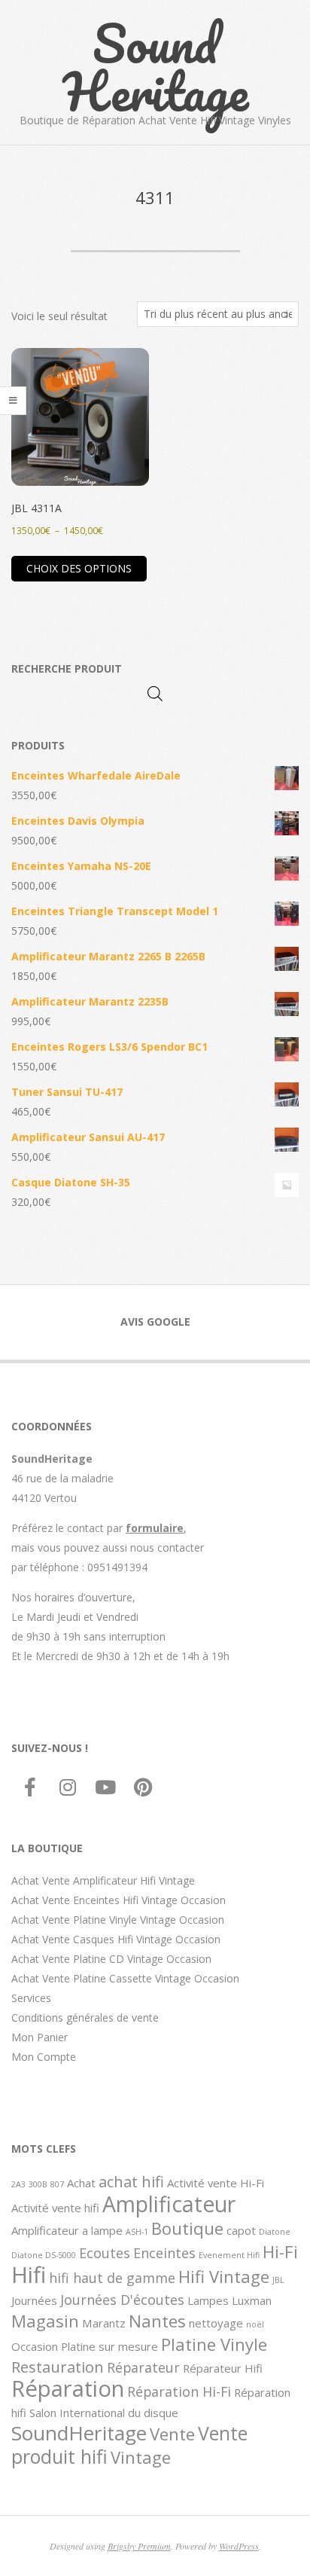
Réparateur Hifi (223, 2368)
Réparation (68, 2388)
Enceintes (164, 2253)
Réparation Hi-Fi (179, 2391)
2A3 (18, 2184)
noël (255, 2324)
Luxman (252, 2300)
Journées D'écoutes (122, 2300)
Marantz (104, 2323)
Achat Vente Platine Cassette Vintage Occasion (125, 1978)
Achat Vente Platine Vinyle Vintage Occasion (118, 1920)
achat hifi (131, 2181)
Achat (81, 2183)
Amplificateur (169, 2204)
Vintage (141, 2457)
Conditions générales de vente (85, 2017)
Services (31, 1998)
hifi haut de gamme (112, 2278)
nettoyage (216, 2323)
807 (57, 2184)
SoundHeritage (79, 2433)
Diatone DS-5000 (44, 2255)
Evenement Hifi (229, 2255)
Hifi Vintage (224, 2276)
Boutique (187, 2228)
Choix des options (79, 568)
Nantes (157, 2321)
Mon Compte (44, 2057)
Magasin (45, 2321)
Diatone (275, 2232)
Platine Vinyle (214, 2344)
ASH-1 (137, 2232)
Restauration (58, 2367)
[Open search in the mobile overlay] (155, 693)
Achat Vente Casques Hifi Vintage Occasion (116, 1939)
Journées (34, 2300)
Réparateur (143, 2367)
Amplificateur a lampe (67, 2230)
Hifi (29, 2275)
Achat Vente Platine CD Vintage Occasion (111, 1959)
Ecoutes (105, 2253)
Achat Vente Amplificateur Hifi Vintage (103, 1880)
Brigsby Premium (139, 2546)
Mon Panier (40, 2037)
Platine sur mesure (109, 2346)
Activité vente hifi (55, 2208)
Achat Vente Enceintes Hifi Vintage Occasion (119, 1900)
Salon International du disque (104, 2413)
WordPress (239, 2546)
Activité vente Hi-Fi (216, 2183)
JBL (278, 2280)
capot (241, 2230)
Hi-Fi (280, 2251)
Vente (172, 2434)
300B (38, 2184)
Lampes (208, 2300)
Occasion (35, 2346)
